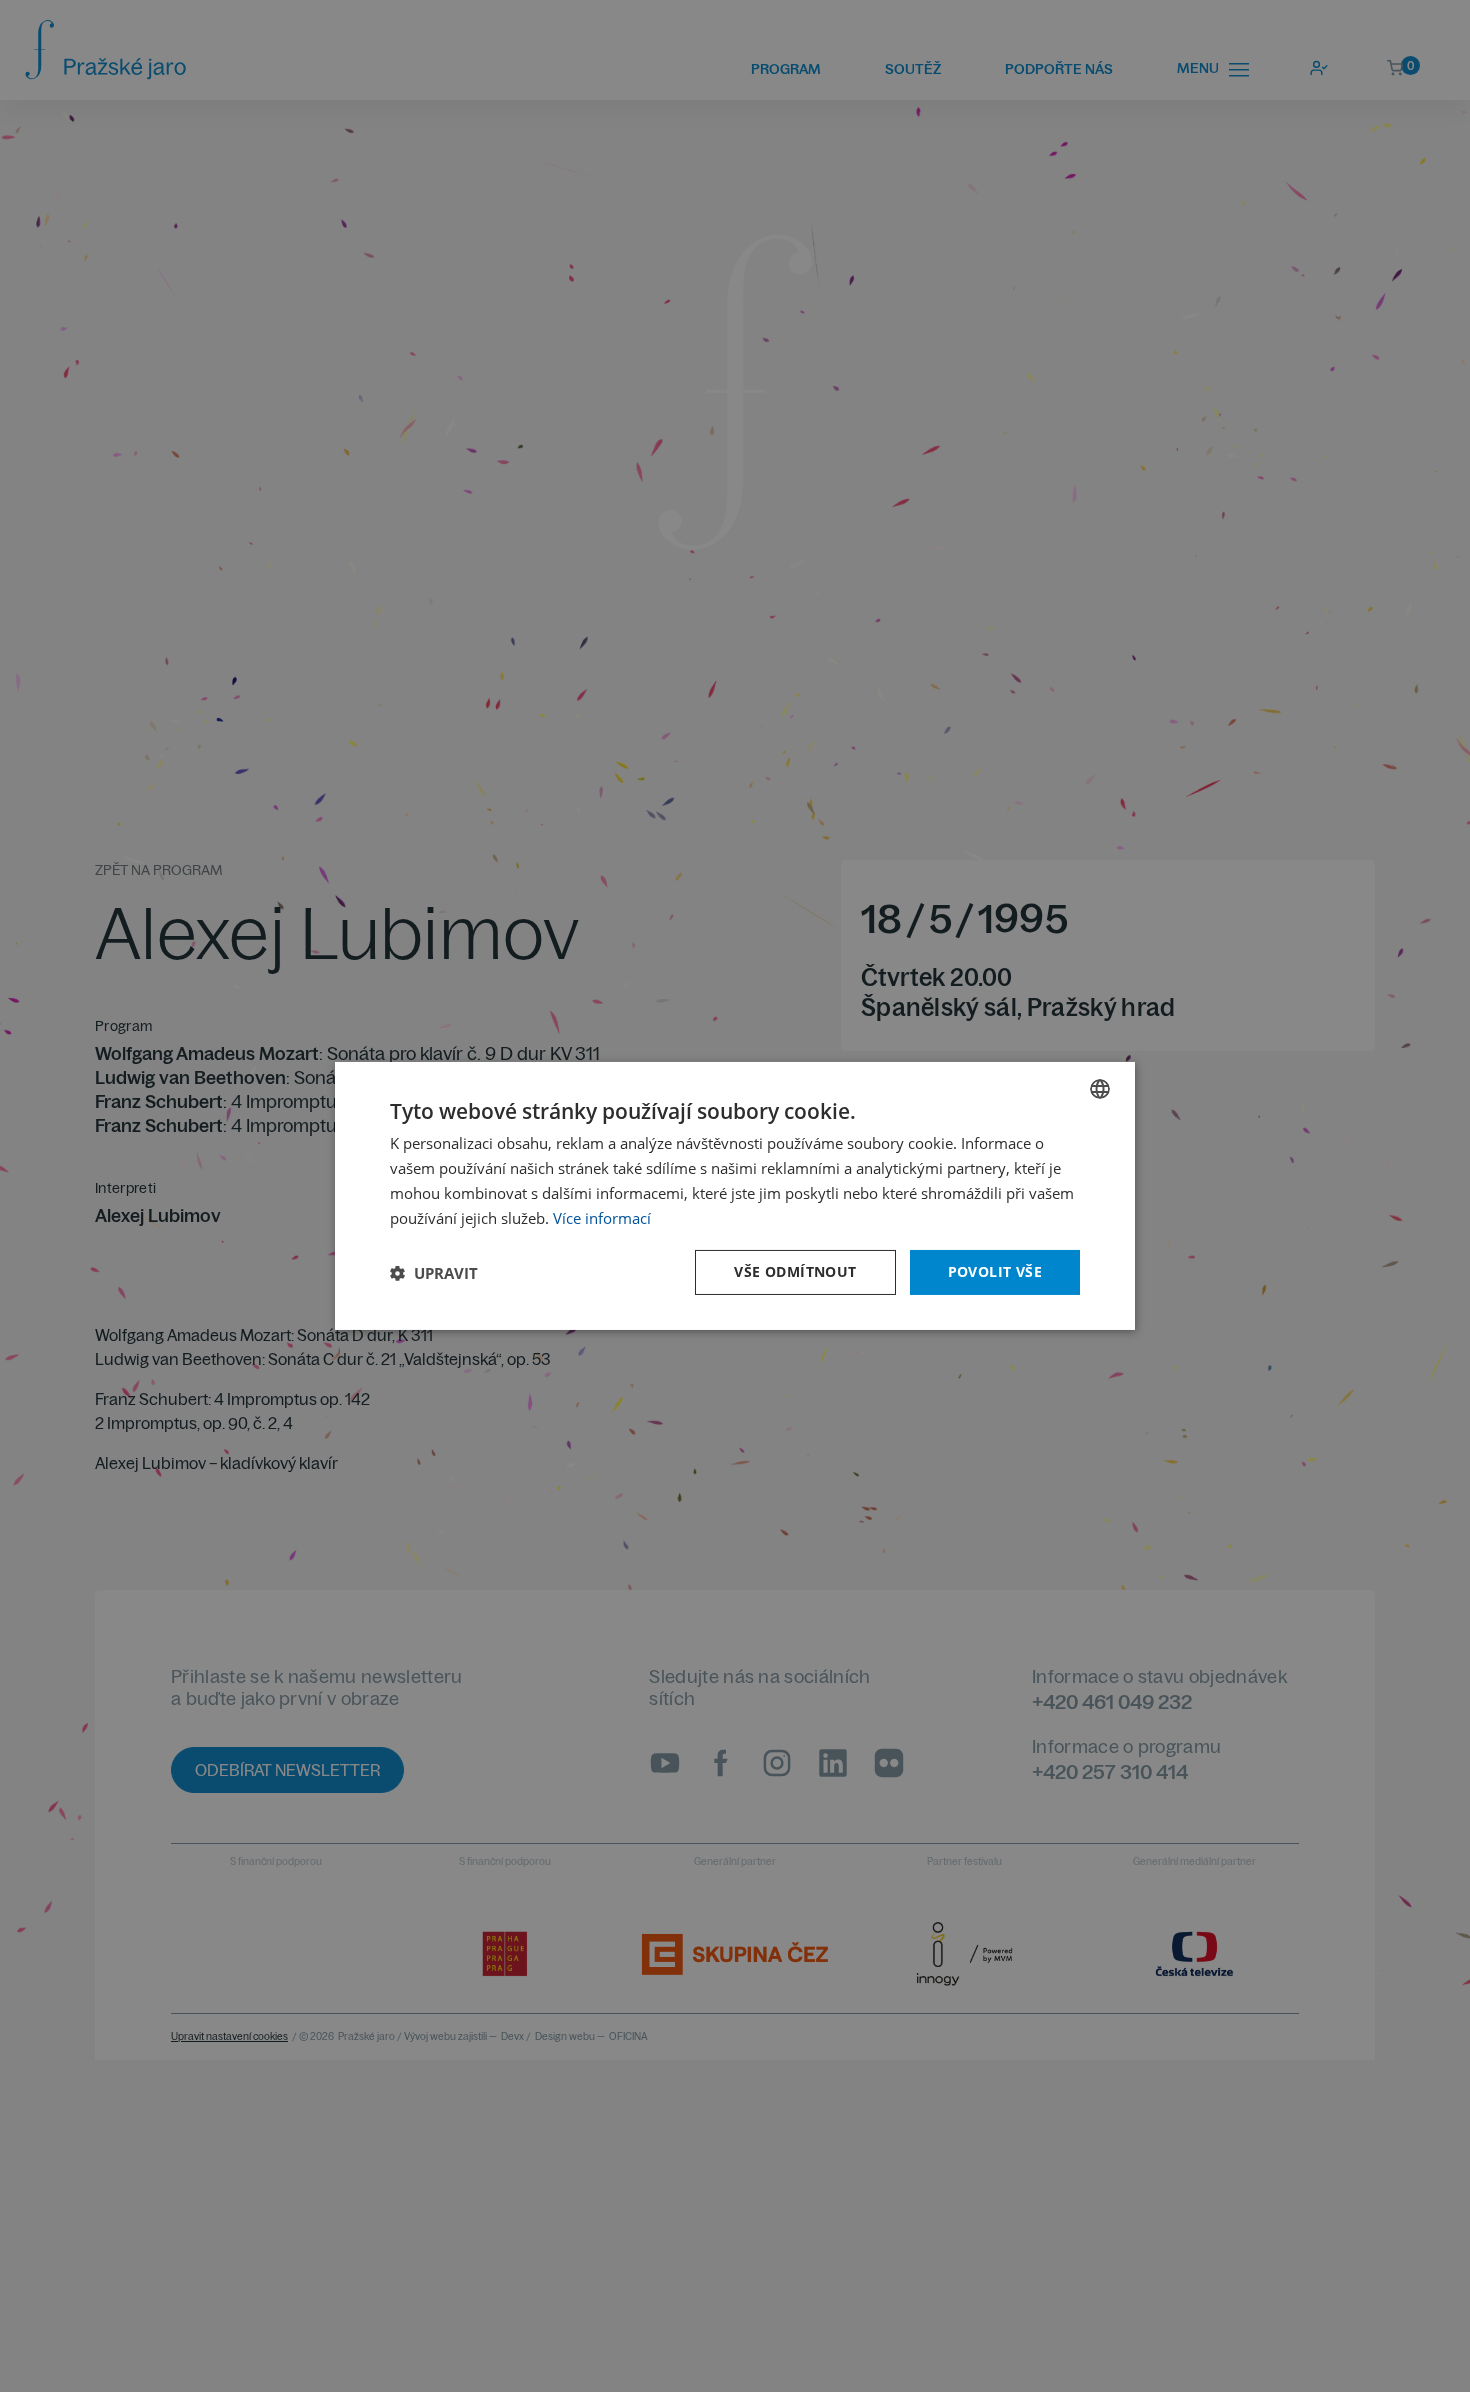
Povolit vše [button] (995, 1271)
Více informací (602, 1218)
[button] (434, 1273)
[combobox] (1100, 1089)
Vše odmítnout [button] (795, 1271)
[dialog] (735, 1196)
